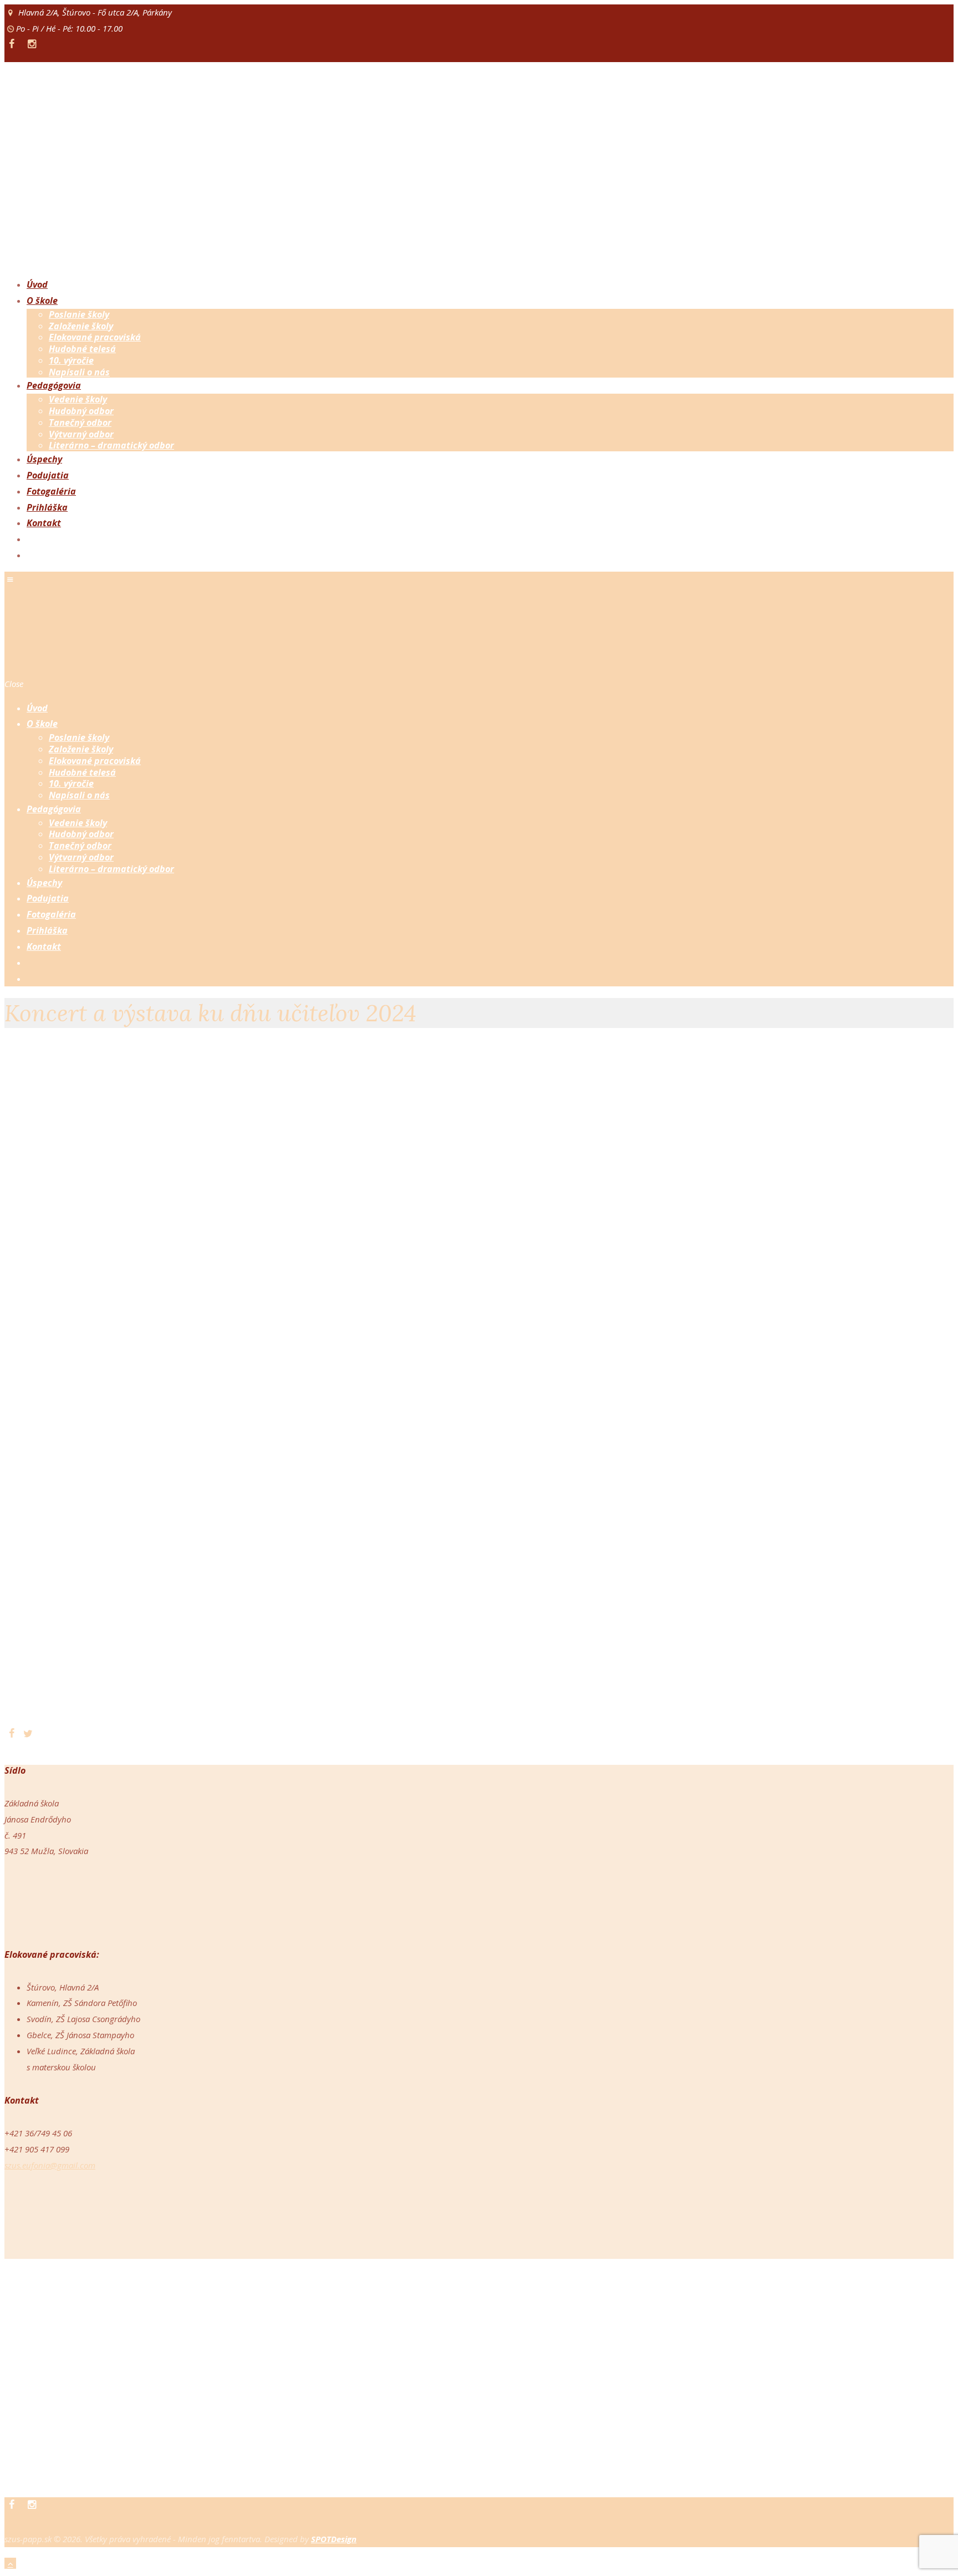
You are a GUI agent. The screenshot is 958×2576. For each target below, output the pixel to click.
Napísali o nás (79, 372)
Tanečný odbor (80, 422)
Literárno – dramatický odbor (111, 445)
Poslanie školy (79, 314)
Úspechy (44, 459)
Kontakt (44, 523)
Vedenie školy (78, 399)
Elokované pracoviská (95, 337)
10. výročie (71, 360)
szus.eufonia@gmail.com (50, 2165)
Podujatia (48, 475)
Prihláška (47, 507)
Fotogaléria (51, 491)
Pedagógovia (54, 385)
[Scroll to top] (10, 2563)
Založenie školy (81, 326)
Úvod (37, 284)
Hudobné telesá (82, 349)
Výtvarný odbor (81, 434)
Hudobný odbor (81, 411)
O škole (42, 301)
